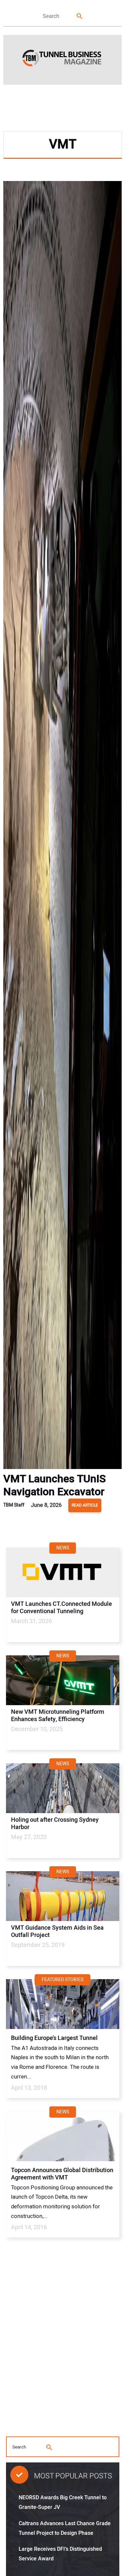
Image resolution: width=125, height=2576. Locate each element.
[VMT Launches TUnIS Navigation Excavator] (62, 827)
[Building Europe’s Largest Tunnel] (63, 2004)
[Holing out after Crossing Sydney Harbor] (63, 1788)
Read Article (85, 1505)
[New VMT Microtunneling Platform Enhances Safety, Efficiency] (63, 1680)
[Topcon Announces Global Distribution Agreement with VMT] (63, 2136)
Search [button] (80, 16)
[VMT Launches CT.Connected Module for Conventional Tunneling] (63, 1572)
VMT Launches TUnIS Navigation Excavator (54, 1485)
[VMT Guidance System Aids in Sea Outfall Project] (63, 1896)
